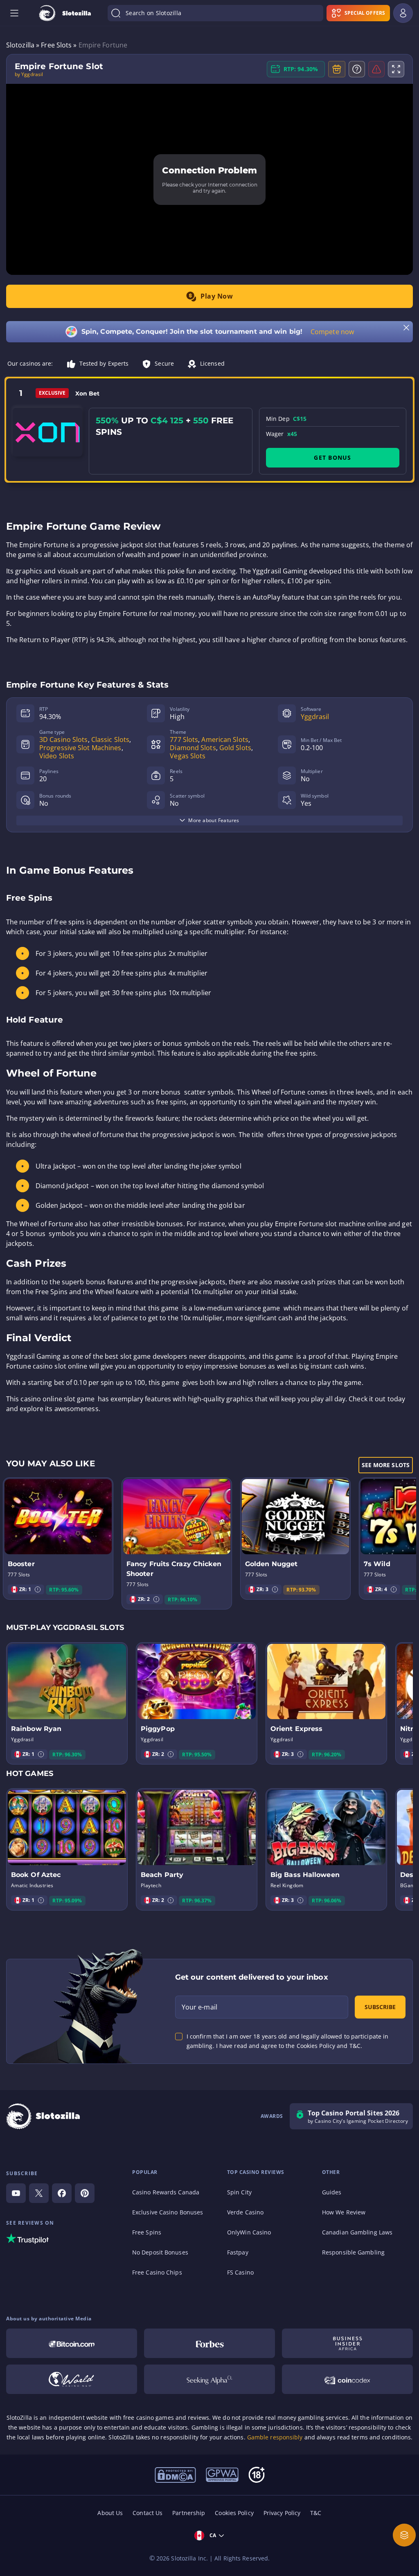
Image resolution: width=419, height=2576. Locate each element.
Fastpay (238, 2252)
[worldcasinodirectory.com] (72, 2379)
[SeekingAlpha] (209, 2379)
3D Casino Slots (64, 740)
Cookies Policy (234, 2513)
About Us (110, 2513)
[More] (404, 2535)
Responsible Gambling (353, 2252)
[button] (38, 1589)
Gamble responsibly (275, 2437)
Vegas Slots (188, 756)
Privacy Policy (282, 2513)
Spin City (239, 2192)
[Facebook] (62, 2193)
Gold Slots (235, 748)
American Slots (225, 740)
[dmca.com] (175, 2474)
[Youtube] (16, 2193)
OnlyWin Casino (249, 2232)
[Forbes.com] (209, 2343)
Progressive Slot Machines (80, 748)
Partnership (189, 2513)
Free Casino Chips (157, 2272)
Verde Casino (245, 2212)
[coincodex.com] (347, 2379)
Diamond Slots (193, 748)
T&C (316, 2513)
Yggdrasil (315, 717)
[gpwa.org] (222, 2474)
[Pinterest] (85, 2193)
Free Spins (147, 2232)
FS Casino (240, 2272)
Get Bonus (332, 457)
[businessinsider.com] (347, 2343)
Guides (332, 2192)
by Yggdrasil (29, 74)
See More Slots (386, 1465)
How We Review (344, 2212)
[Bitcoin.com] (72, 2343)
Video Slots (57, 756)
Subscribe (380, 2007)
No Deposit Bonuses (160, 2252)
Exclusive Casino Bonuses (168, 2212)
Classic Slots (110, 740)
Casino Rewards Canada (166, 2192)
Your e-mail (199, 2007)
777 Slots (184, 740)
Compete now (332, 332)
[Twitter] (39, 2193)
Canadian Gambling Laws (357, 2232)
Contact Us (148, 2513)
